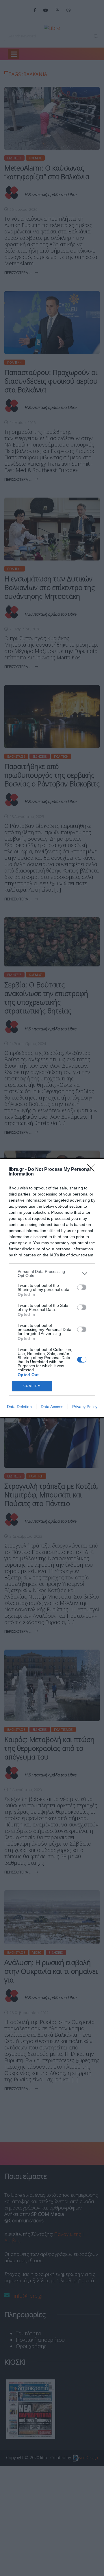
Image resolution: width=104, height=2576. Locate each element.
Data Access (52, 1407)
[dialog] (52, 1288)
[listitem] (52, 1274)
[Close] (93, 1170)
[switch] (82, 1287)
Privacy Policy (85, 1407)
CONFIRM (32, 1386)
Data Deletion (19, 1407)
